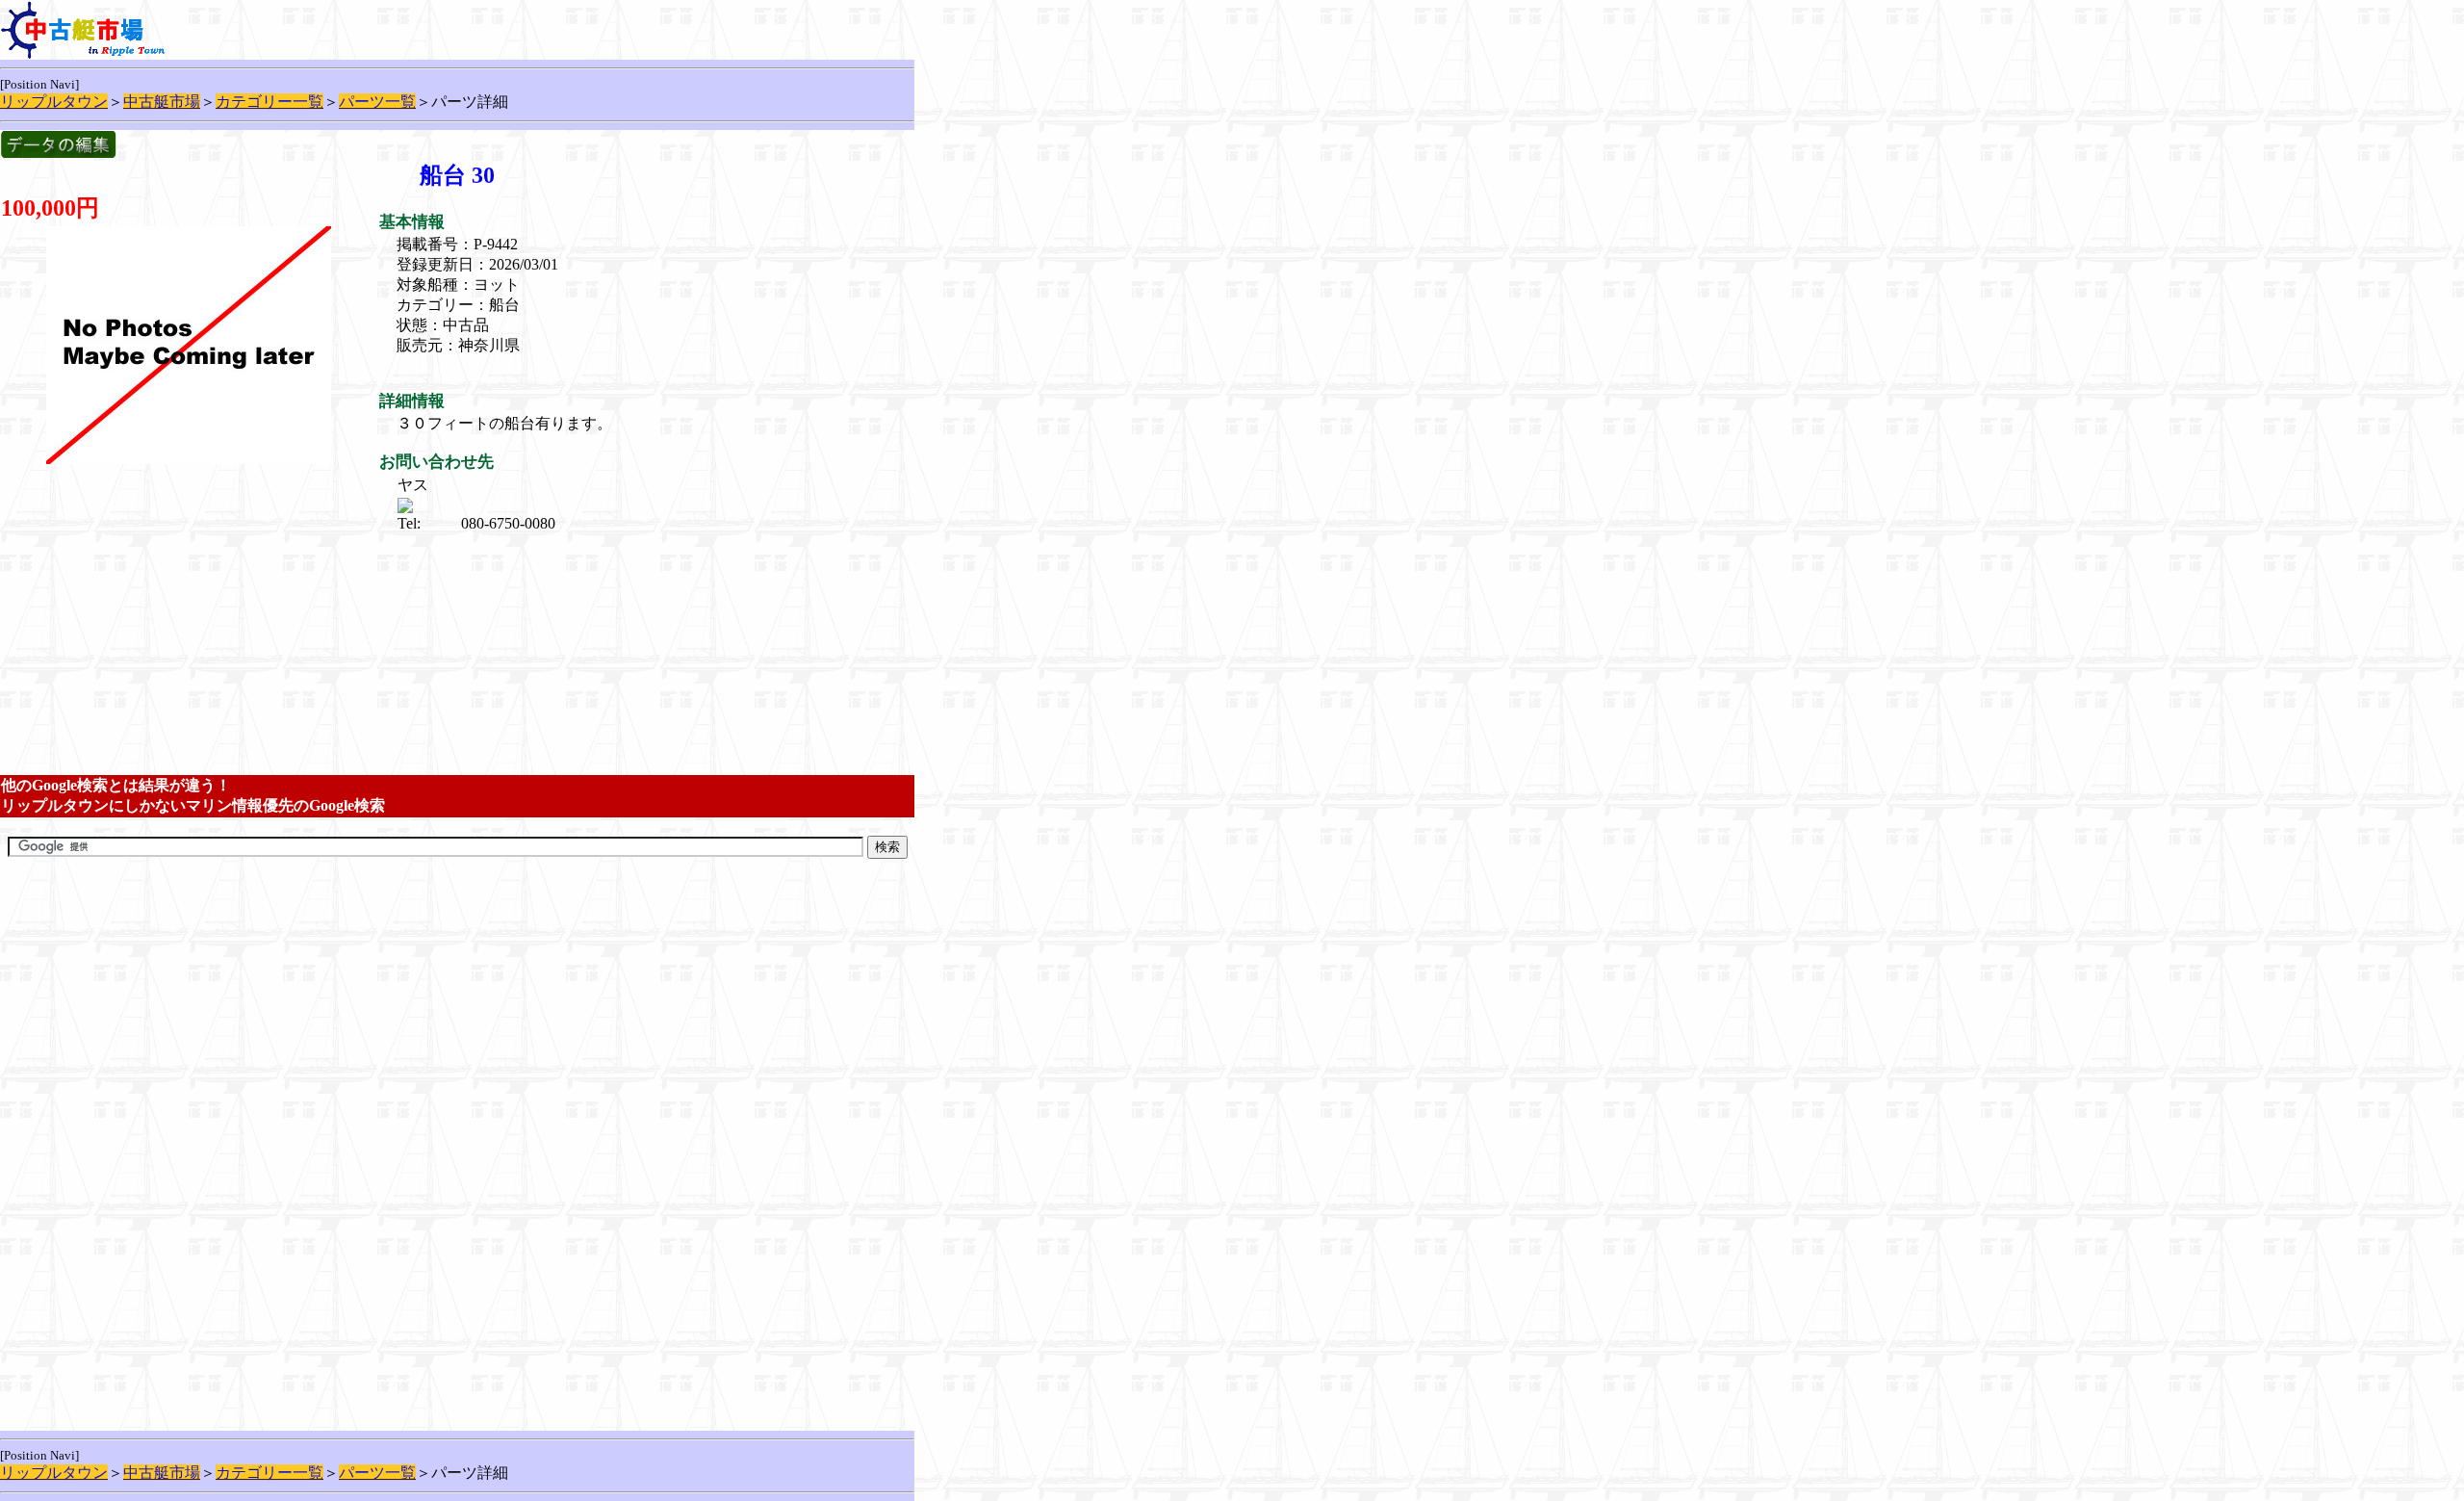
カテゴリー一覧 (269, 102)
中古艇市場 (162, 102)
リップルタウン (54, 102)
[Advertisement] (552, 558)
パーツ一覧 (377, 102)
